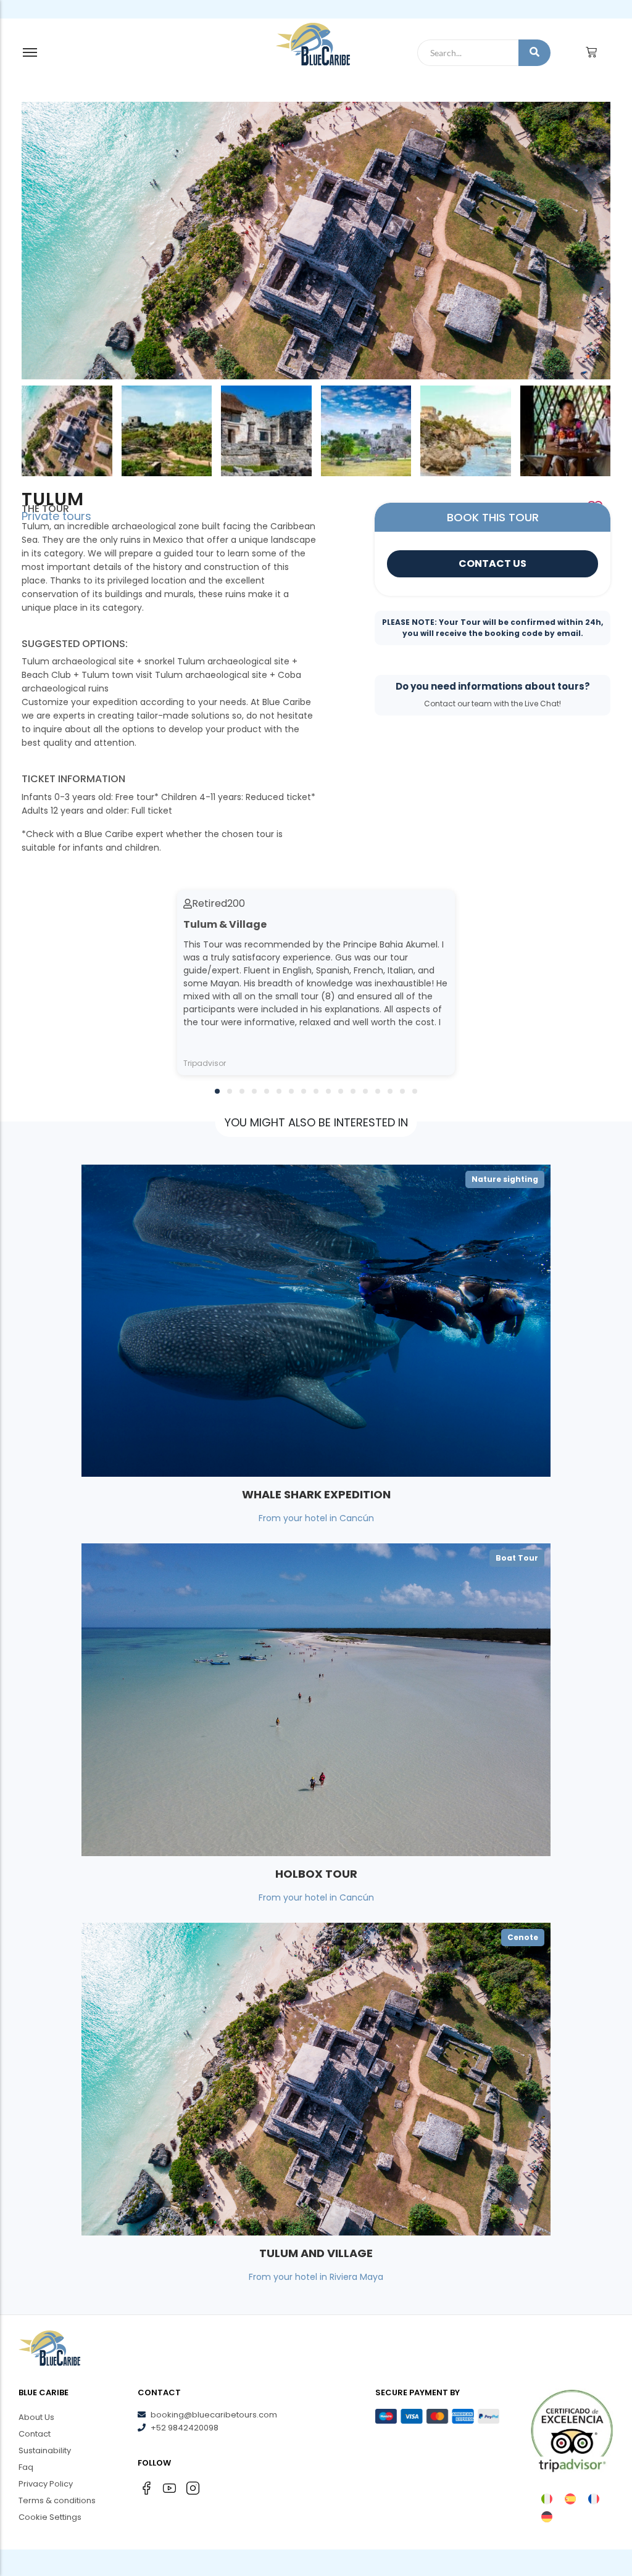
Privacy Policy (46, 2484)
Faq (26, 2467)
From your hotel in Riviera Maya (316, 2277)
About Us (36, 2417)
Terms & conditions (57, 2500)
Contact (35, 2434)
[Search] (534, 53)
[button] (217, 1091)
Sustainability (45, 2450)
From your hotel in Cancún (316, 1518)
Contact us (493, 563)
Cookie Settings (50, 2517)
